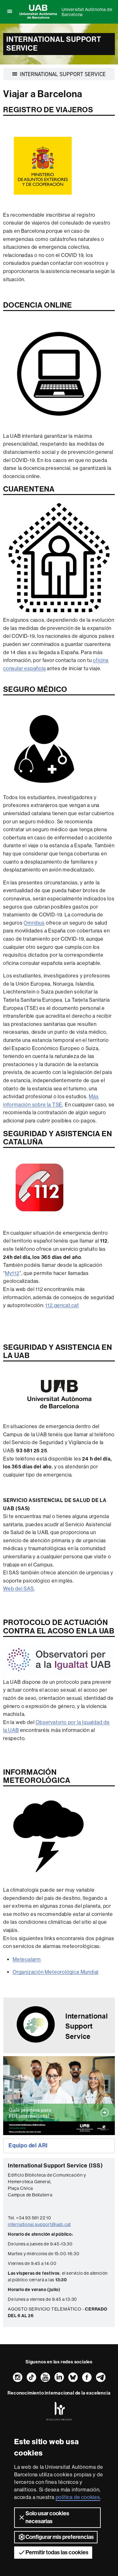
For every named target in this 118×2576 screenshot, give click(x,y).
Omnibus (34, 923)
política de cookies (78, 2497)
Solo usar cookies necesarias (47, 2517)
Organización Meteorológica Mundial (56, 1972)
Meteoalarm (27, 1959)
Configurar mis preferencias (60, 2537)
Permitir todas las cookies (57, 2552)
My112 (12, 1273)
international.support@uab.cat (39, 2224)
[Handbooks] (59, 2096)
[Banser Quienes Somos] (59, 2025)
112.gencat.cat (62, 1305)
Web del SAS (19, 1589)
